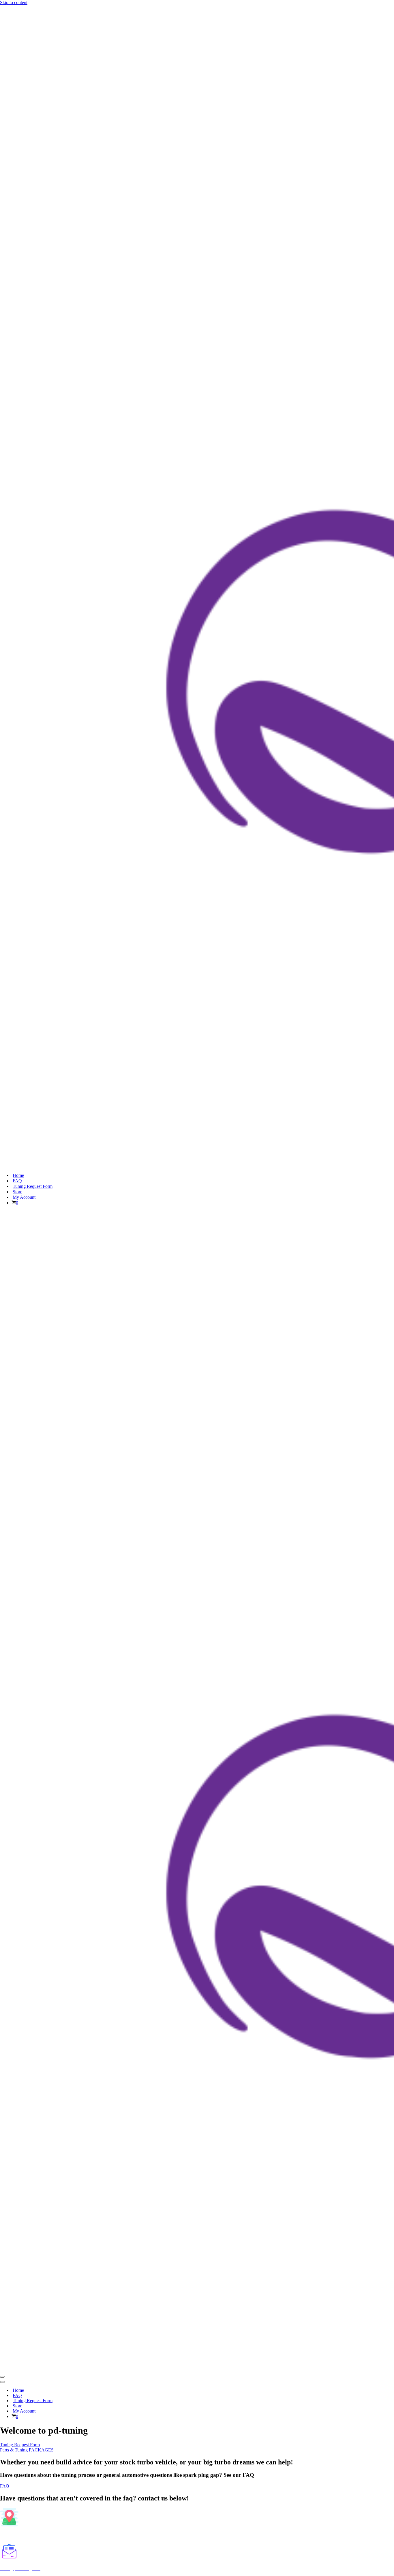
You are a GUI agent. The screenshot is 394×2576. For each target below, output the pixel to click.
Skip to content (14, 2)
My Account (24, 1197)
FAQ (17, 1181)
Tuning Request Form (33, 1186)
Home (18, 1175)
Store (17, 1192)
